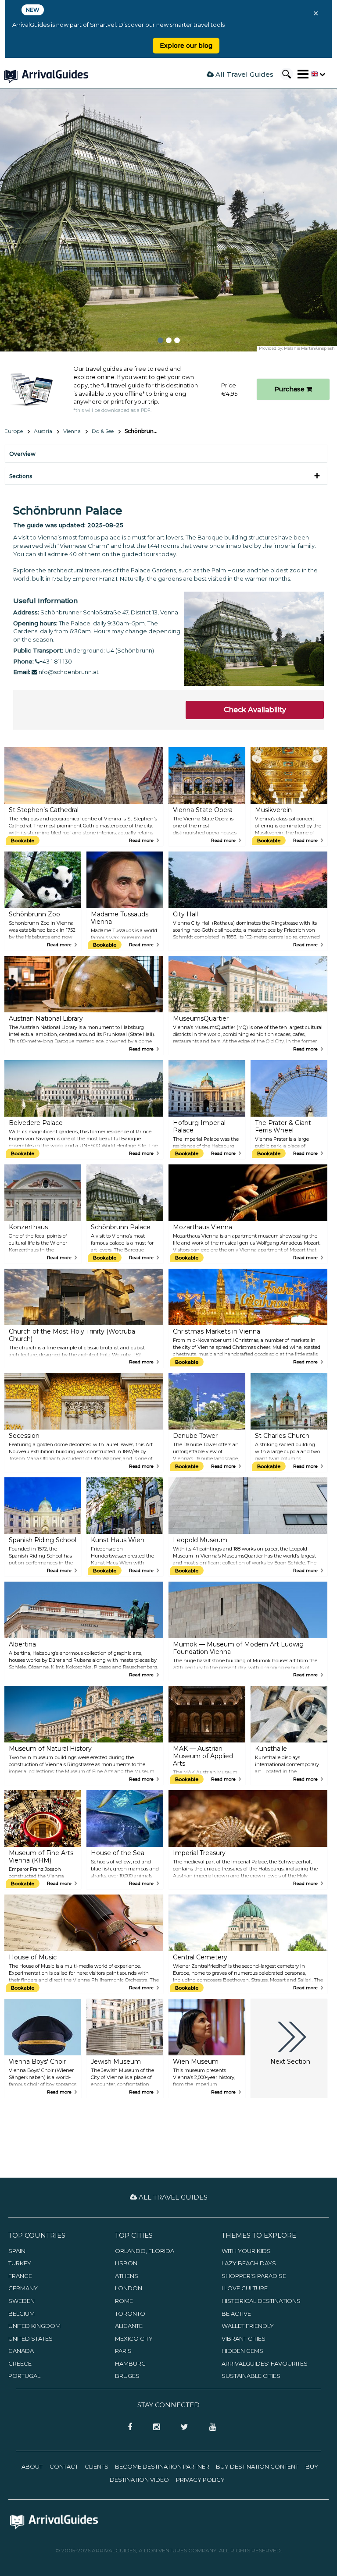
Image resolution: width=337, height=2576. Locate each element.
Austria (43, 431)
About (32, 2466)
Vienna (72, 431)
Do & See (103, 431)
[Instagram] (154, 2427)
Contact (64, 2466)
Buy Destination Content (257, 2466)
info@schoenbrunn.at (68, 672)
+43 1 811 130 (56, 661)
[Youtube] (209, 2427)
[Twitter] (182, 2427)
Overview (22, 454)
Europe (14, 431)
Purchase (290, 389)
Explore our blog (186, 46)
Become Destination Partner (162, 2466)
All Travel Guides (244, 74)
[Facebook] (127, 2427)
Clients (97, 2466)
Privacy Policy (200, 2480)
